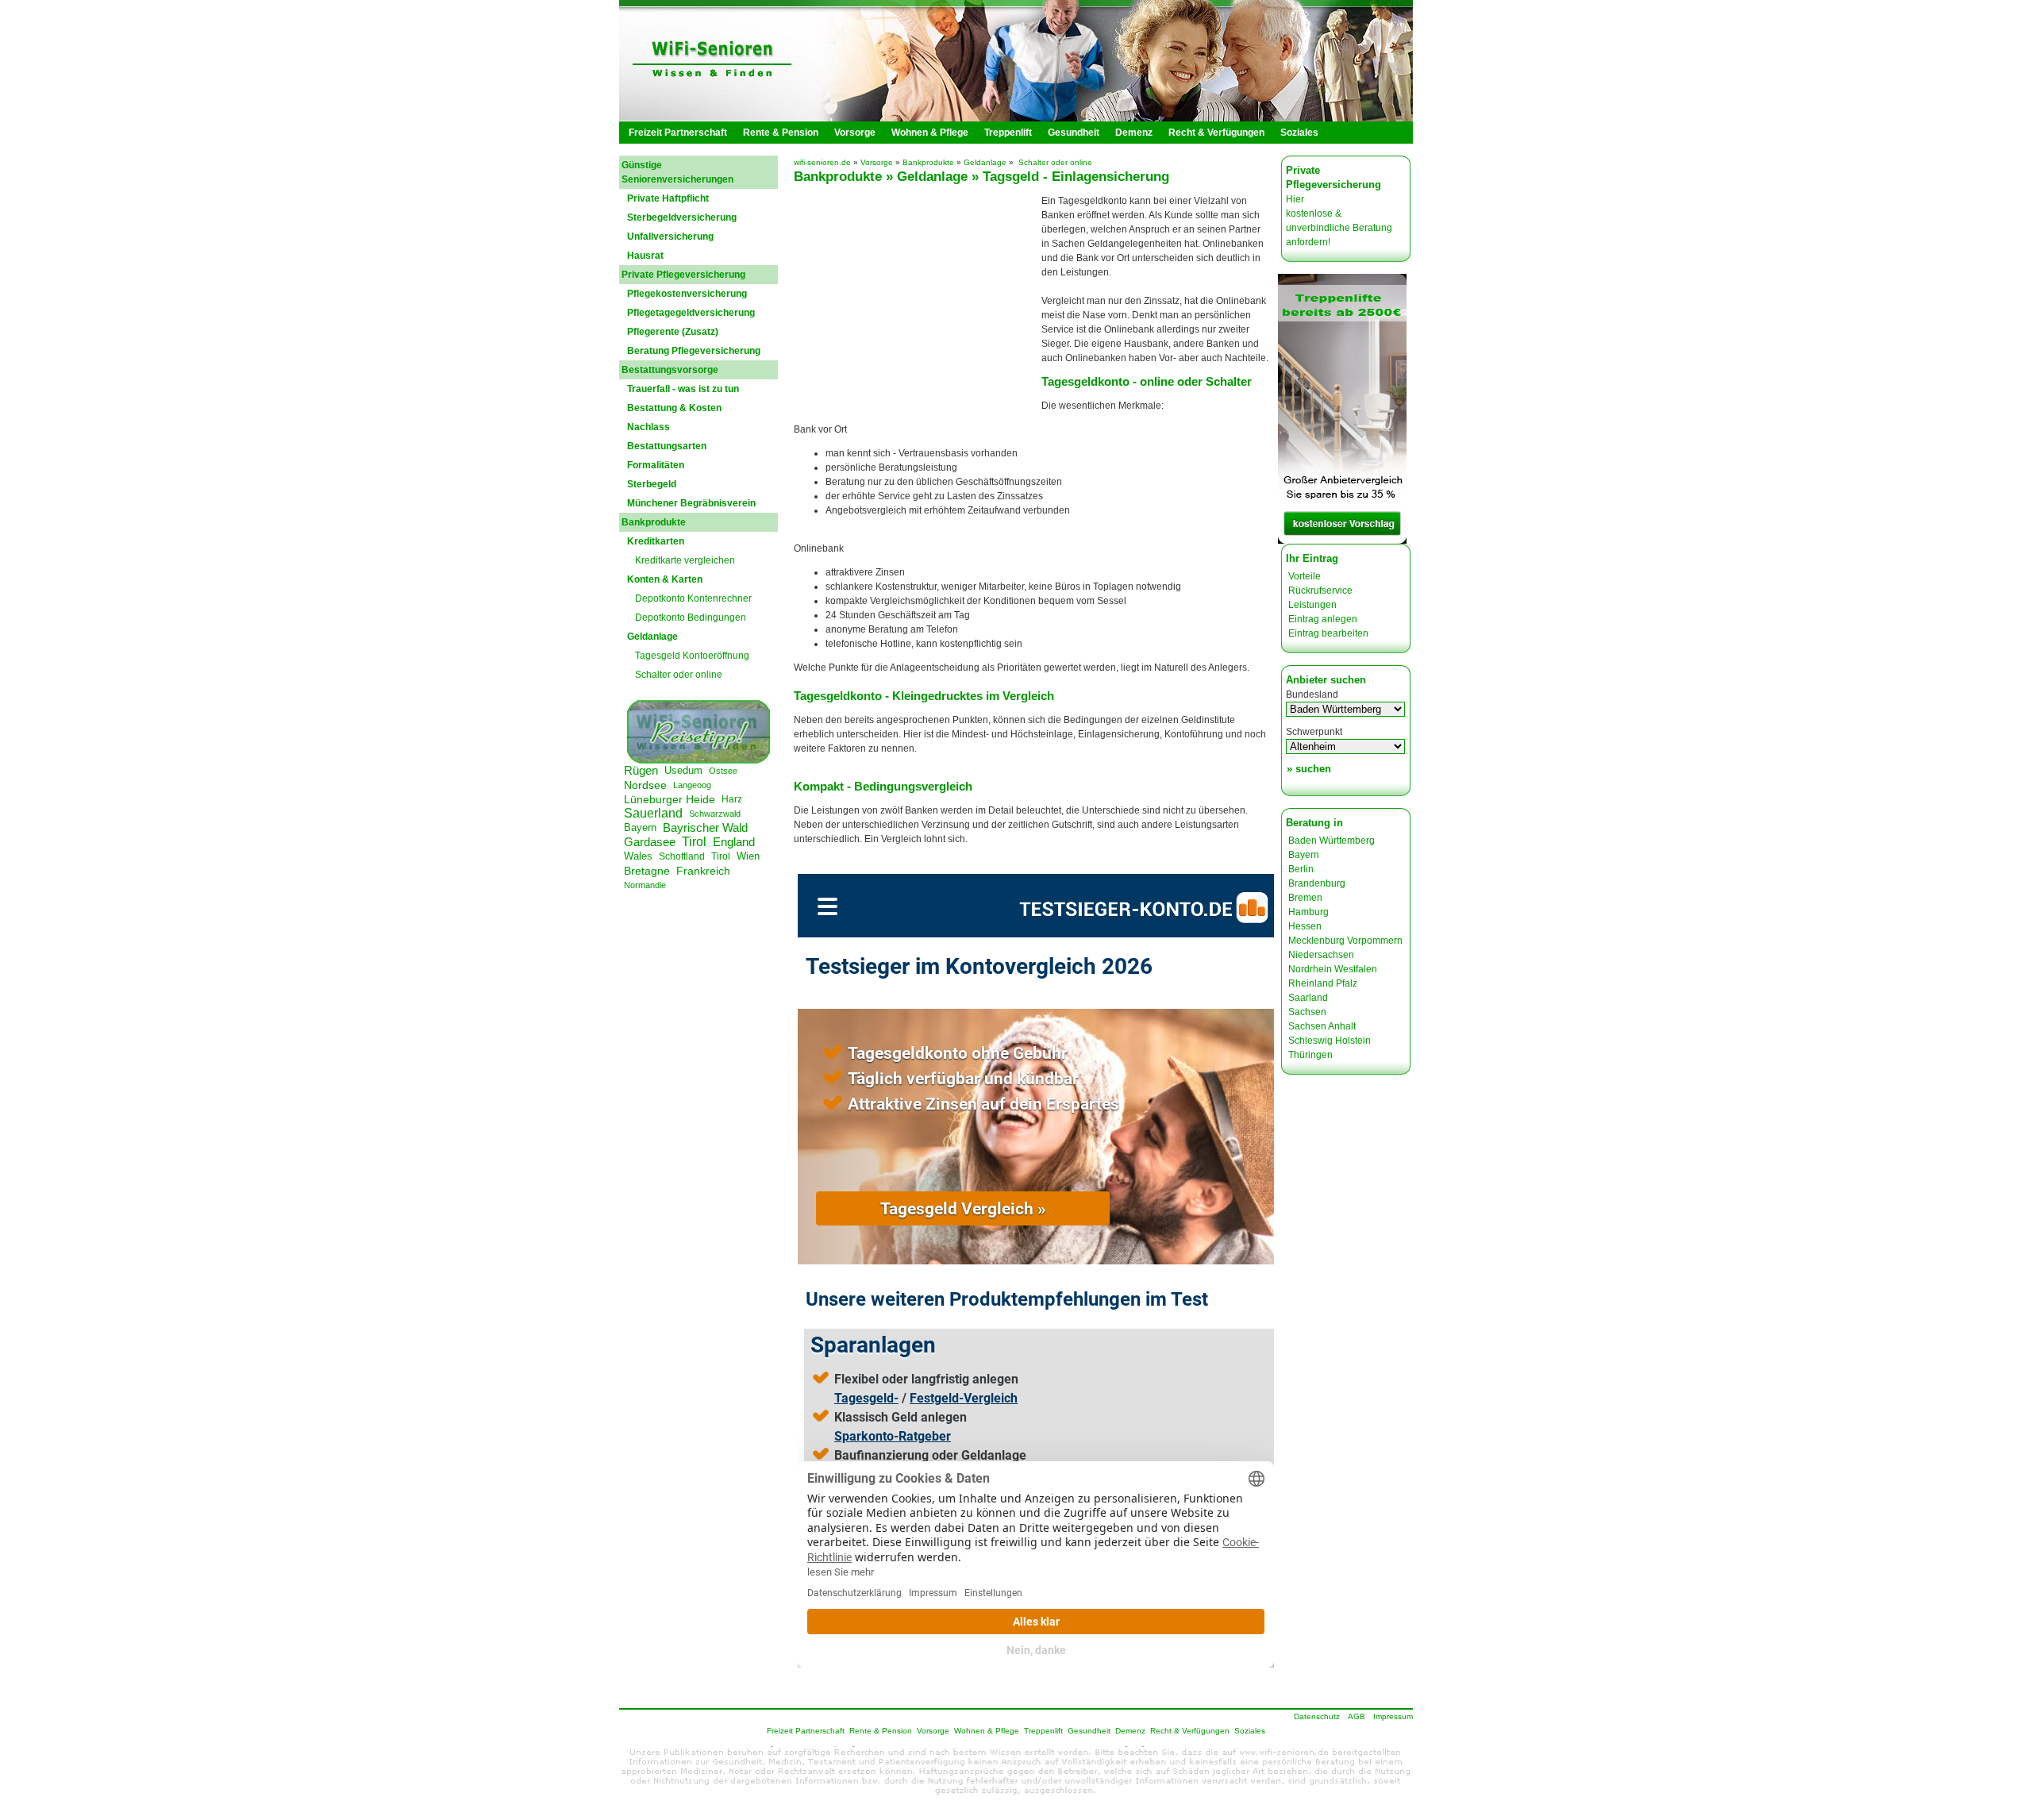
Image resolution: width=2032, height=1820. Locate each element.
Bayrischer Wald (705, 827)
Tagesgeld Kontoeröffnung (692, 656)
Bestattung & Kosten (674, 408)
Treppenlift (1008, 133)
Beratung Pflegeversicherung (694, 351)
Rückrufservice (1320, 591)
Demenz (1134, 133)
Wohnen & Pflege (930, 133)
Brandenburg (1317, 883)
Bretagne (647, 871)
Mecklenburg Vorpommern (1345, 941)
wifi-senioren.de (822, 162)
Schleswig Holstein (1330, 1041)
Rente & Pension (781, 133)
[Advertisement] (919, 303)
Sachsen (1307, 1012)
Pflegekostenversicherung (687, 294)
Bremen (1305, 898)
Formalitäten (656, 465)
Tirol (694, 842)
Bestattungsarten (667, 446)
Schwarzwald (715, 814)
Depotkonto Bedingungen (691, 618)
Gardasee (650, 842)
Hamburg (1308, 912)
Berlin (1301, 869)
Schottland (682, 856)
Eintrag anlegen (1323, 619)
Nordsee (645, 785)
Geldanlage (985, 162)
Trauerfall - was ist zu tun (683, 389)
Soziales (1299, 133)
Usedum (683, 770)
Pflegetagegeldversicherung (691, 313)
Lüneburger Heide (670, 799)
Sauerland (653, 813)
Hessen (1305, 926)
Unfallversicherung (670, 237)
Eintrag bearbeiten (1328, 633)
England (734, 842)
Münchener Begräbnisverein (691, 503)
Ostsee (723, 771)
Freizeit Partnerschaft (678, 133)
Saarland (1308, 998)
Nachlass (648, 427)
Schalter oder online (679, 675)
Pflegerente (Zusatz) (673, 332)
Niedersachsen (1321, 955)
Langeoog (692, 785)
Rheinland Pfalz (1323, 983)
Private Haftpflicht (668, 198)
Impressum (1393, 1716)
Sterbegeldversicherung (682, 217)
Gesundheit (1074, 133)
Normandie (645, 885)
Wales (638, 856)
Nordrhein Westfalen (1333, 969)
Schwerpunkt (1314, 732)
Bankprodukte (928, 162)
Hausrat (645, 256)
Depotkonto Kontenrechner (693, 598)
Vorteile (1305, 576)
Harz (732, 799)
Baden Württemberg (1332, 841)
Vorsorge (855, 133)
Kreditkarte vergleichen (685, 560)
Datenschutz (1317, 1716)
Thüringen (1310, 1055)
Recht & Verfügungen (1216, 133)
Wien (748, 856)
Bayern (640, 827)
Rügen (641, 770)
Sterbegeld (652, 484)
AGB (1357, 1716)
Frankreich (703, 871)
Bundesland (1312, 695)
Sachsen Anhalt (1322, 1026)
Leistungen (1312, 605)
